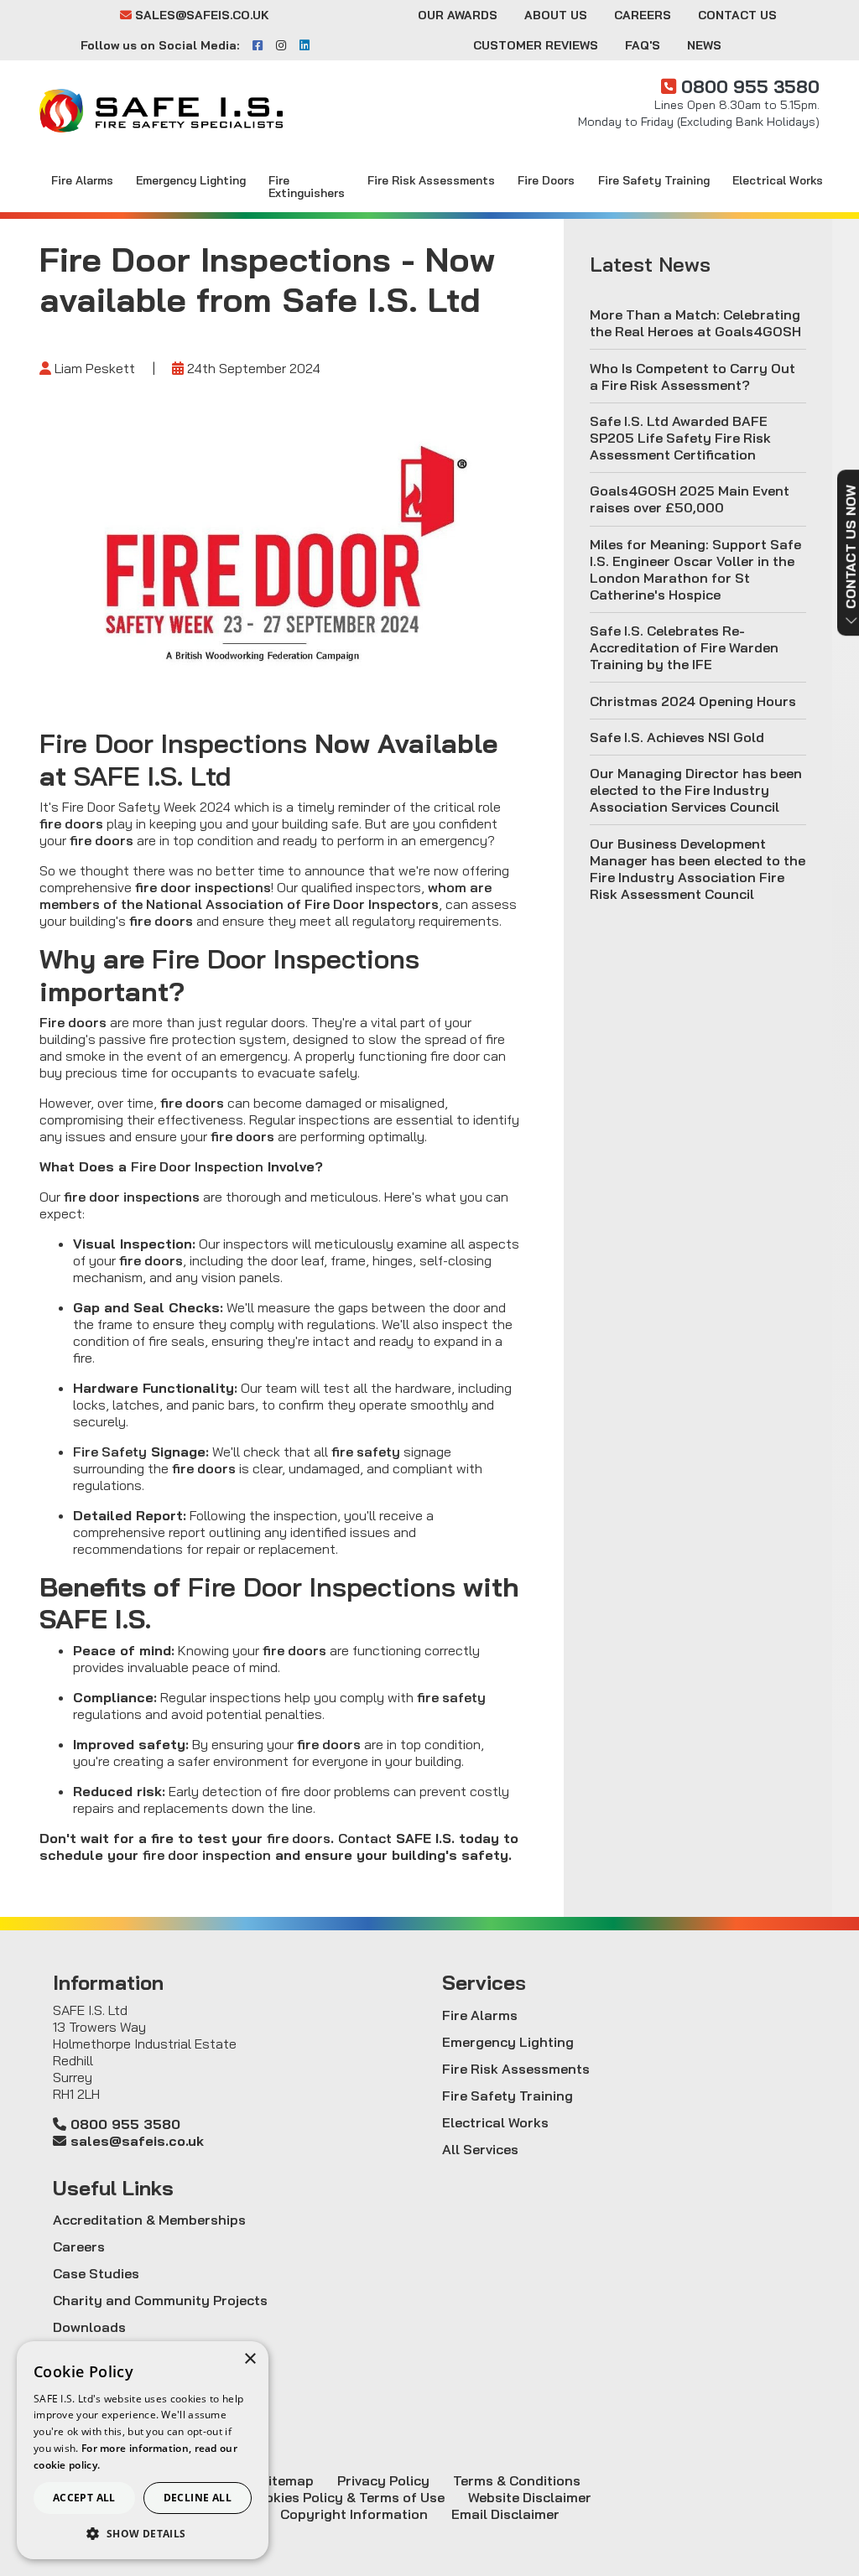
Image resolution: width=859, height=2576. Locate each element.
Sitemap (286, 2480)
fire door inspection (207, 1855)
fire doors (71, 823)
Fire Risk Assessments (431, 180)
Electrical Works (778, 180)
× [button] (250, 2359)
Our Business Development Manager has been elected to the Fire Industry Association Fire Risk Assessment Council (698, 869)
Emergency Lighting (191, 180)
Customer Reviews (536, 45)
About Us (556, 15)
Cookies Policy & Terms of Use (346, 2497)
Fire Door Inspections (173, 743)
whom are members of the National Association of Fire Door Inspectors (266, 896)
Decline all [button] (198, 2498)
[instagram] (281, 45)
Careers (643, 15)
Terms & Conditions (517, 2480)
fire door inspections (203, 887)
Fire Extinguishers (307, 186)
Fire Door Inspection (197, 1166)
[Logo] (161, 111)
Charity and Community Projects (160, 2300)
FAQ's (643, 45)
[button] (143, 2534)
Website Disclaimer (530, 2497)
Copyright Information (354, 2514)
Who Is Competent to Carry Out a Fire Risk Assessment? (692, 377)
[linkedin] (305, 45)
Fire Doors (546, 180)
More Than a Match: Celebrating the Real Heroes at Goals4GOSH (695, 323)
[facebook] (258, 45)
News (704, 45)
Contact (365, 1838)
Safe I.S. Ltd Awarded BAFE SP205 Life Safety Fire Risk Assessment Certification (680, 438)
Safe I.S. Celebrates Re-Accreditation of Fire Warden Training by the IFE (684, 647)
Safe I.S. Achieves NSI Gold (677, 737)
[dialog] (143, 2450)
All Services (480, 2149)
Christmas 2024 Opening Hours (693, 701)
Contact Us (737, 15)
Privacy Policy (383, 2480)
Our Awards (458, 15)
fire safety (366, 1452)
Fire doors (73, 1022)
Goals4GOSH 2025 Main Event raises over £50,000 (690, 499)
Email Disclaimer (505, 2514)
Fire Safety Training (654, 180)
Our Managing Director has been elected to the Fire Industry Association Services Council (696, 790)
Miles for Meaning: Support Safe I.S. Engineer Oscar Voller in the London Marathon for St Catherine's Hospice (695, 569)
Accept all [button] (84, 2498)
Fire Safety (110, 1452)
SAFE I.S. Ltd (153, 776)
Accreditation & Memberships (149, 2220)
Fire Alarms (82, 180)
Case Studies (96, 2273)
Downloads (89, 2327)
